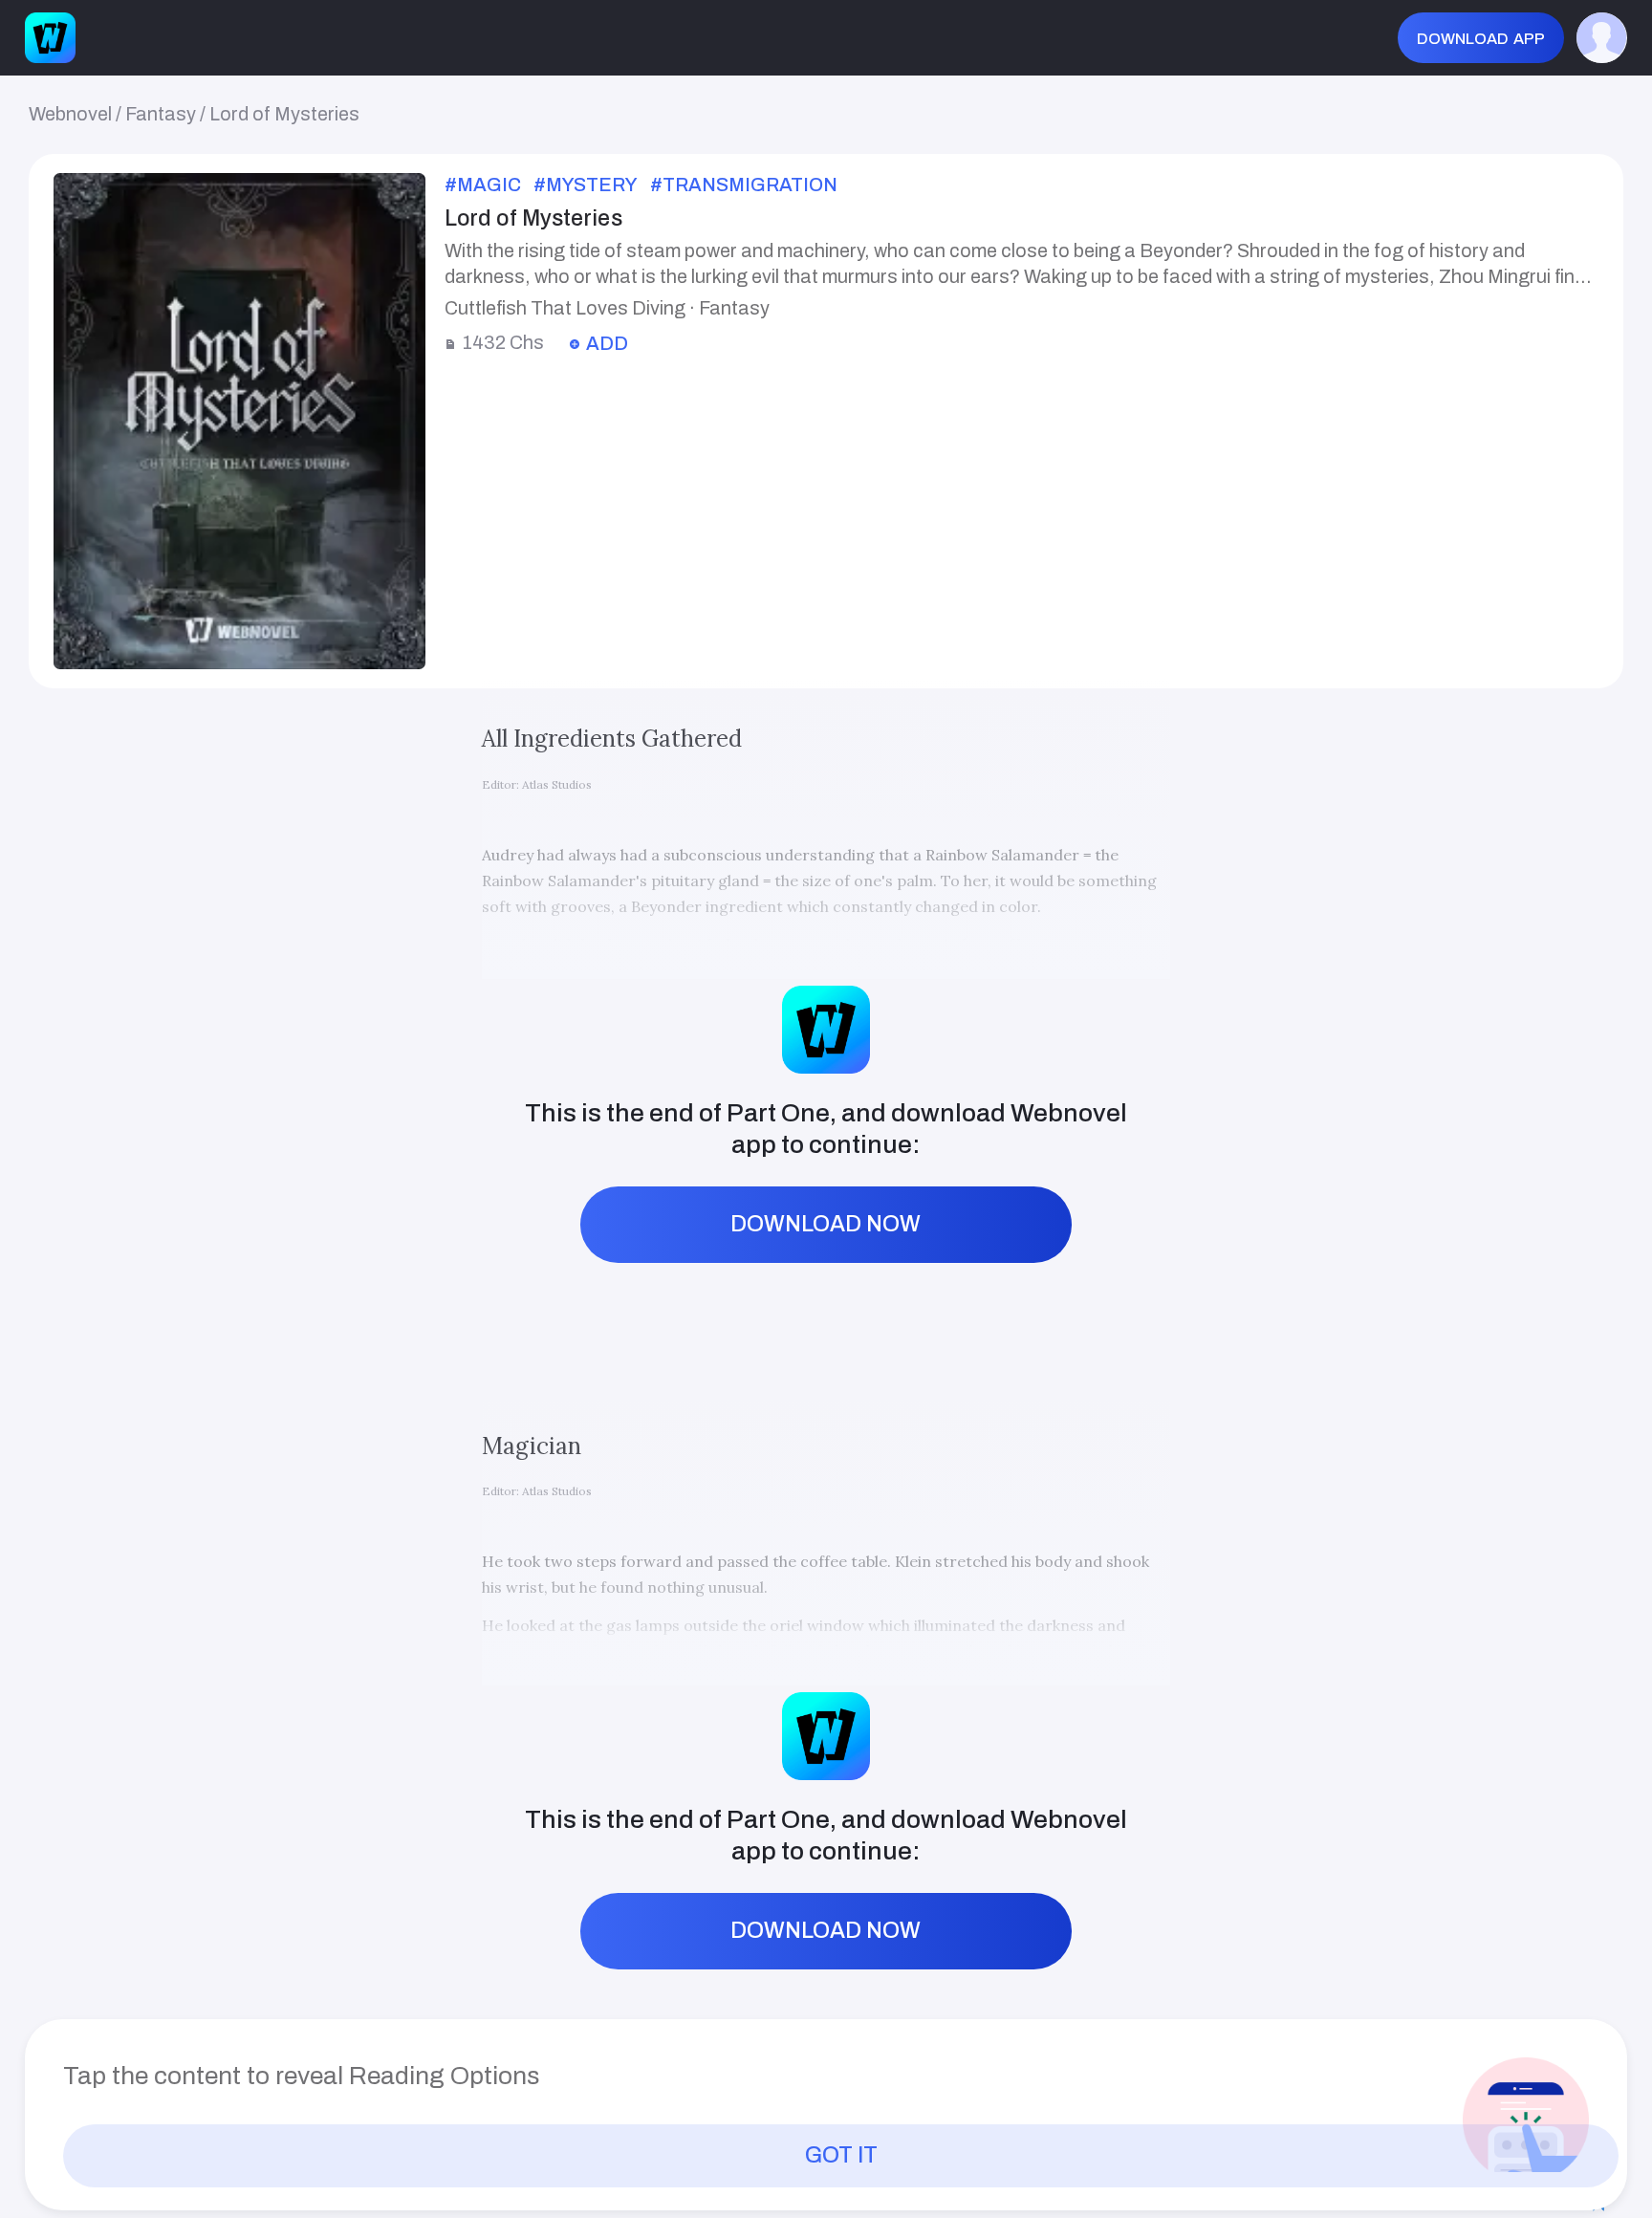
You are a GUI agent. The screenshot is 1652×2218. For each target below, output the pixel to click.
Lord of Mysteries (284, 114)
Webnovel (70, 114)
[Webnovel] (50, 38)
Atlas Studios (557, 784)
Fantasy (161, 114)
